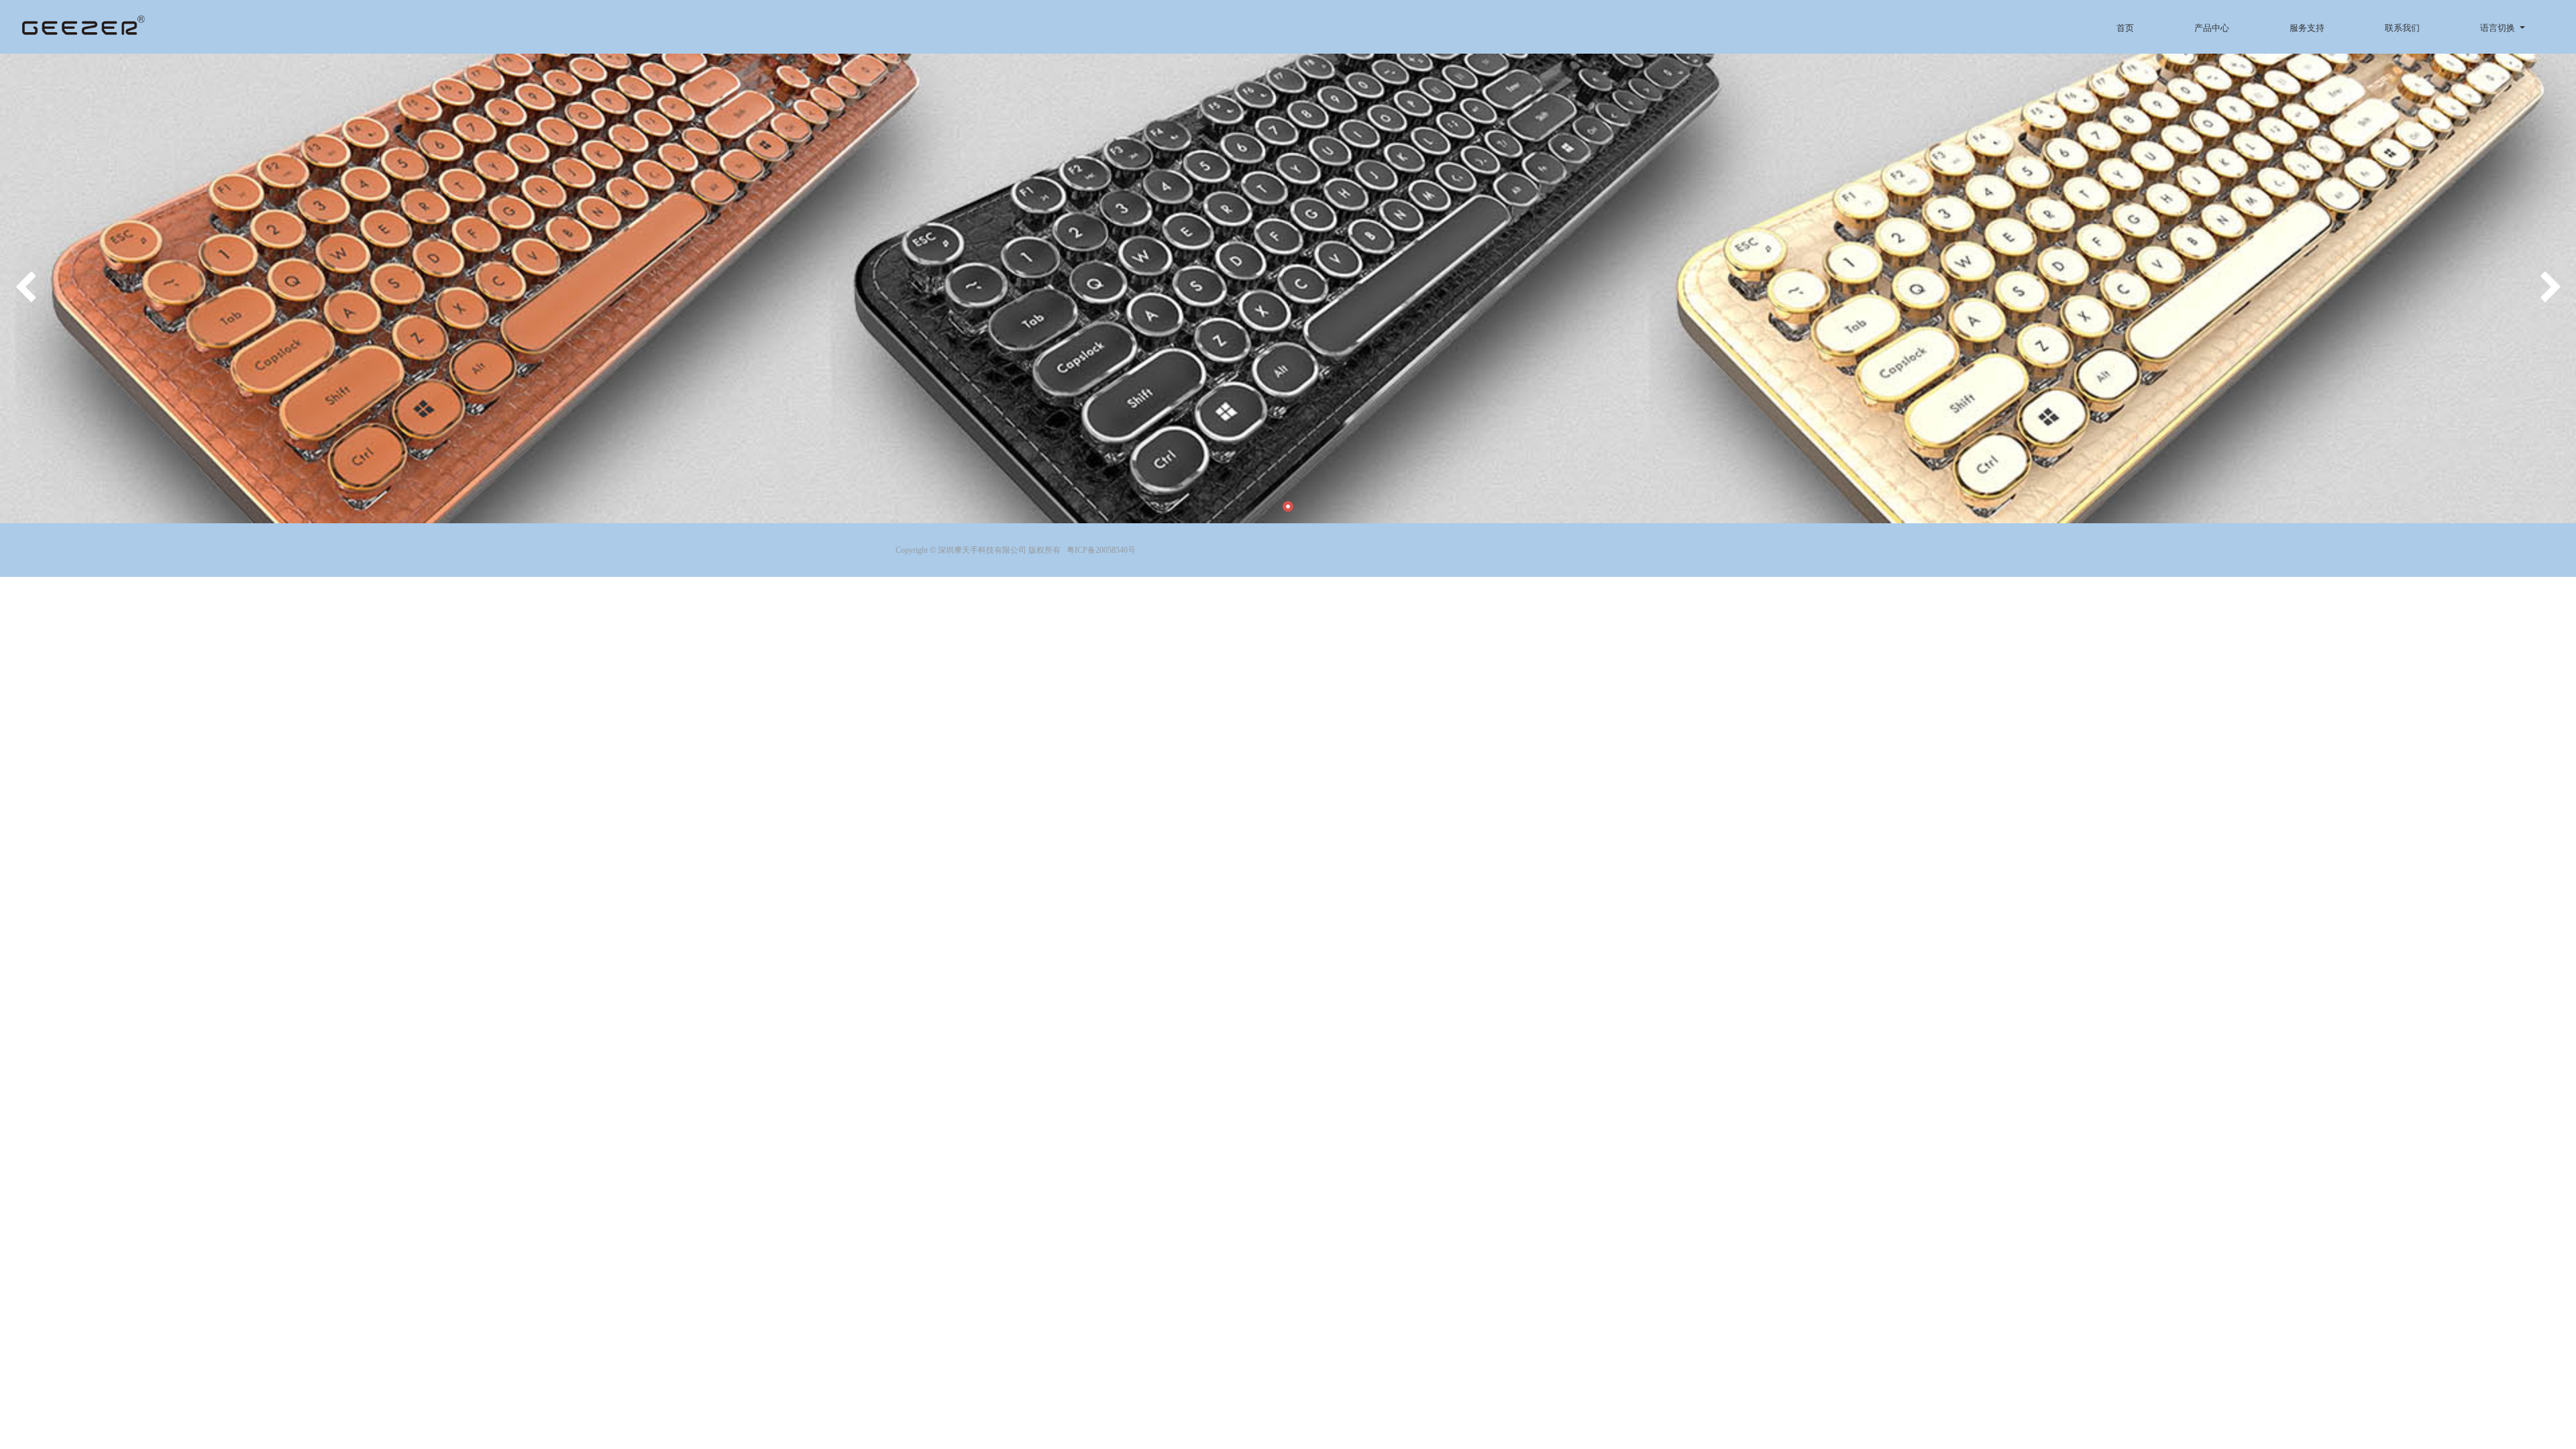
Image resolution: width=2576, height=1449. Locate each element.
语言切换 (2498, 28)
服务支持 (2307, 28)
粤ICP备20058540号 (1101, 550)
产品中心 (2212, 28)
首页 (2125, 28)
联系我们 (2402, 28)
